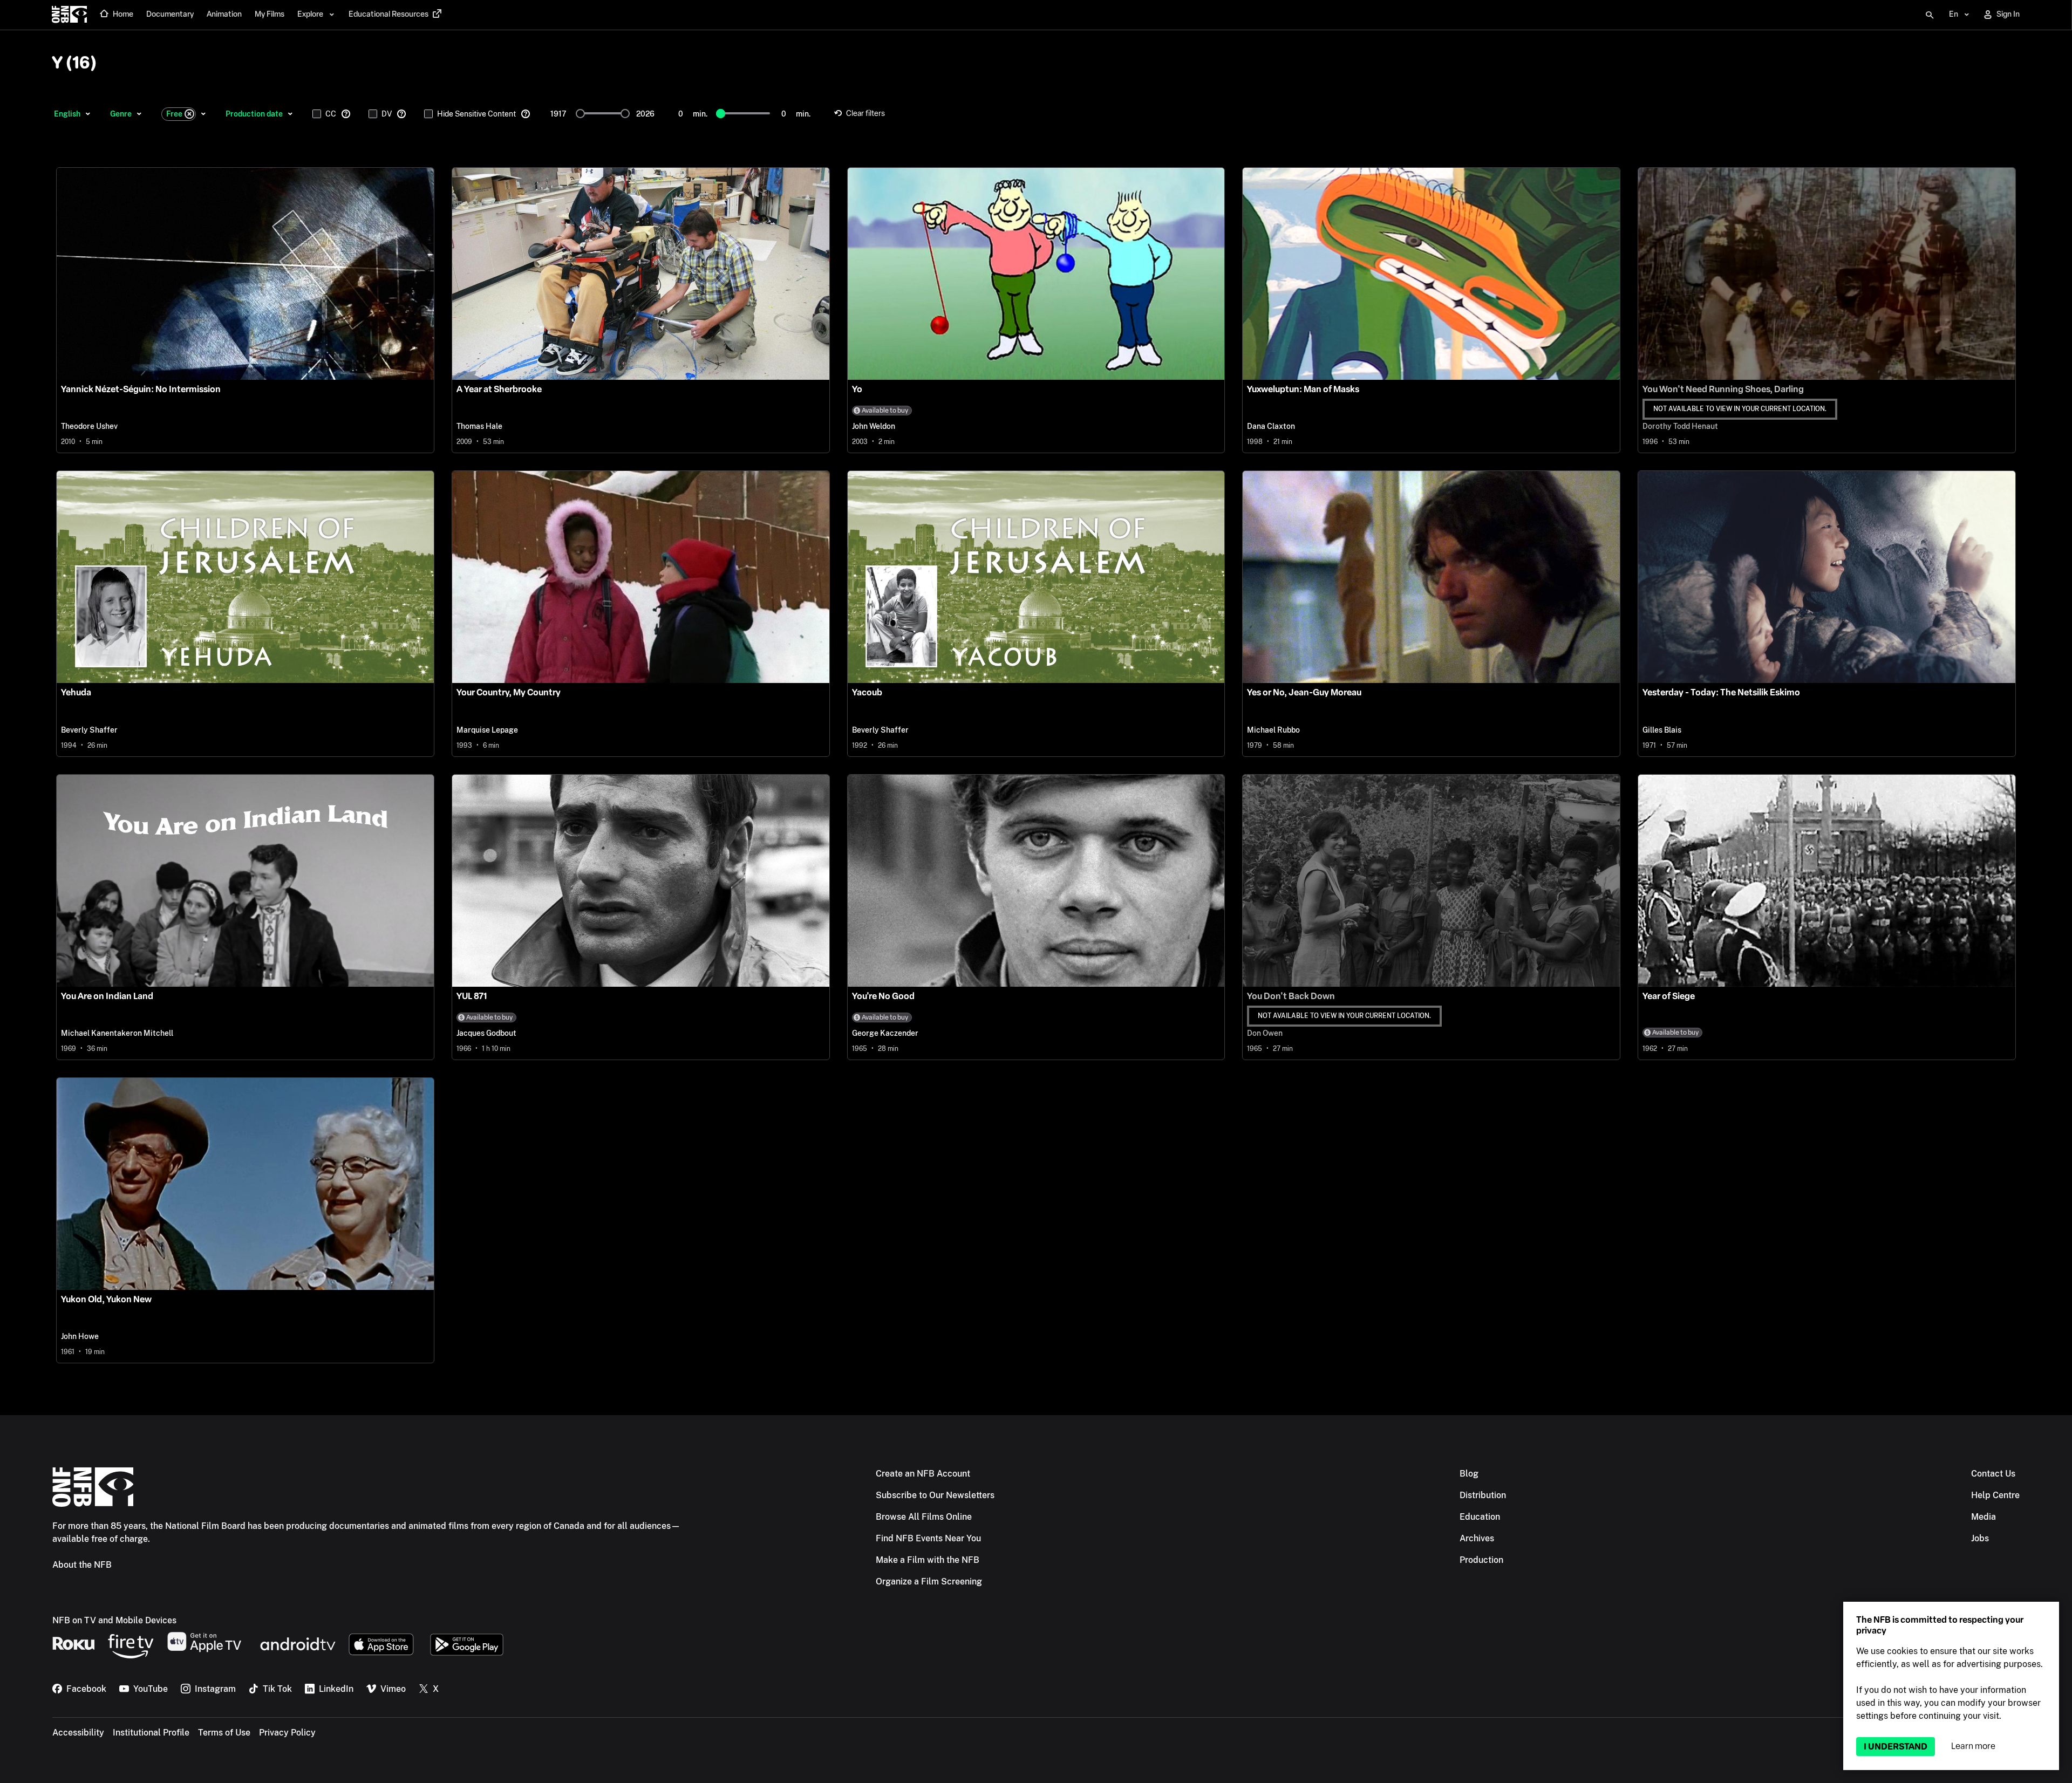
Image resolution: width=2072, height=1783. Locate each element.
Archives (1477, 1538)
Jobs (1980, 1538)
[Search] (1930, 15)
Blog (1469, 1474)
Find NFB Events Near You (928, 1538)
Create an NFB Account (923, 1474)
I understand (1896, 1747)
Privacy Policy (287, 1733)
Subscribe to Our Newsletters (935, 1495)
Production (1481, 1560)
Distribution (1483, 1495)
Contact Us (1993, 1474)
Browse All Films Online (924, 1517)
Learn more (1973, 1746)
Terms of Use (224, 1733)
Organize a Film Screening (929, 1582)
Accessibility (78, 1733)
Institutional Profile (151, 1733)
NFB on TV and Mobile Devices (114, 1620)
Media (1984, 1517)
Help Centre (1995, 1495)
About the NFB (82, 1565)
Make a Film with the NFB (928, 1560)
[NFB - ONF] (69, 15)
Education (1480, 1517)
